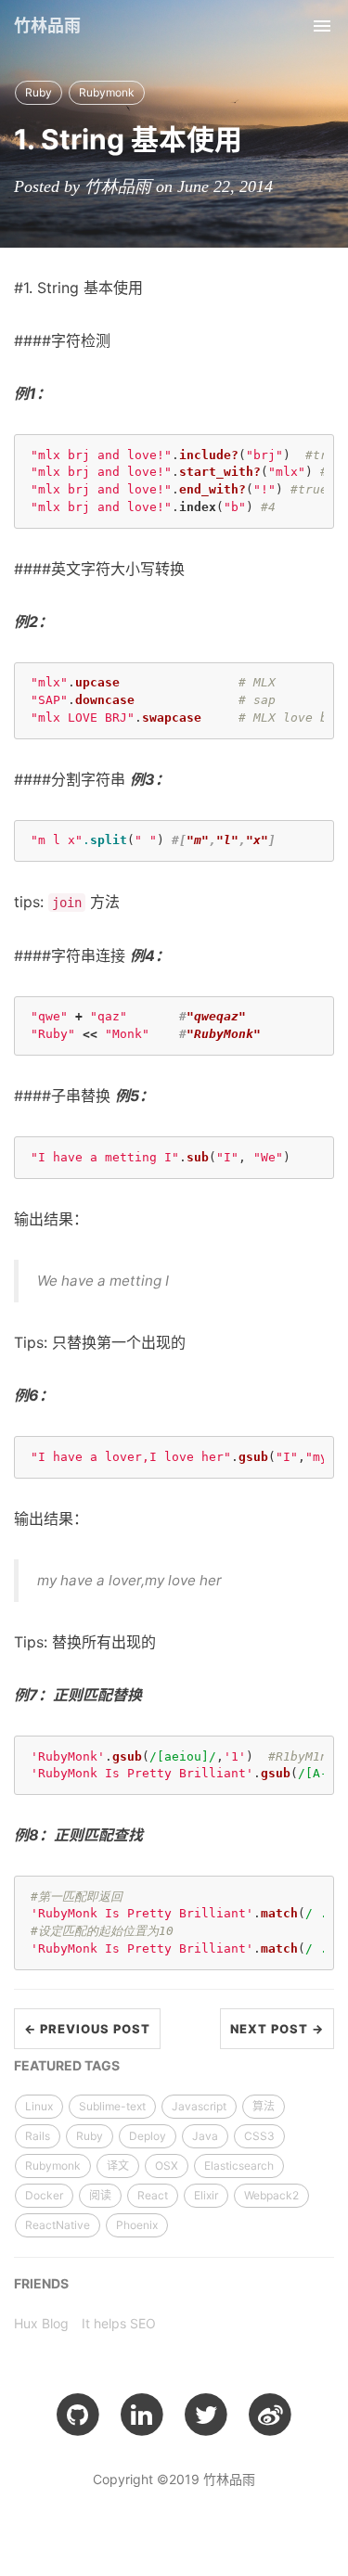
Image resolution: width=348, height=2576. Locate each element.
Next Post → (277, 2029)
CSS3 (259, 2136)
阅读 (100, 2195)
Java (205, 2136)
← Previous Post (87, 2029)
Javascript (199, 2106)
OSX (167, 2166)
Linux (39, 2106)
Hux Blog (41, 2323)
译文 (118, 2166)
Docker (44, 2195)
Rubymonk (107, 92)
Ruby (39, 92)
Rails (38, 2136)
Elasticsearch (239, 2166)
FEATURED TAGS (67, 2065)
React (153, 2195)
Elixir (206, 2195)
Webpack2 (271, 2195)
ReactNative (58, 2225)
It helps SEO (119, 2323)
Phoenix (137, 2225)
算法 (264, 2106)
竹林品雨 (47, 26)
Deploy (148, 2136)
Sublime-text (112, 2106)
